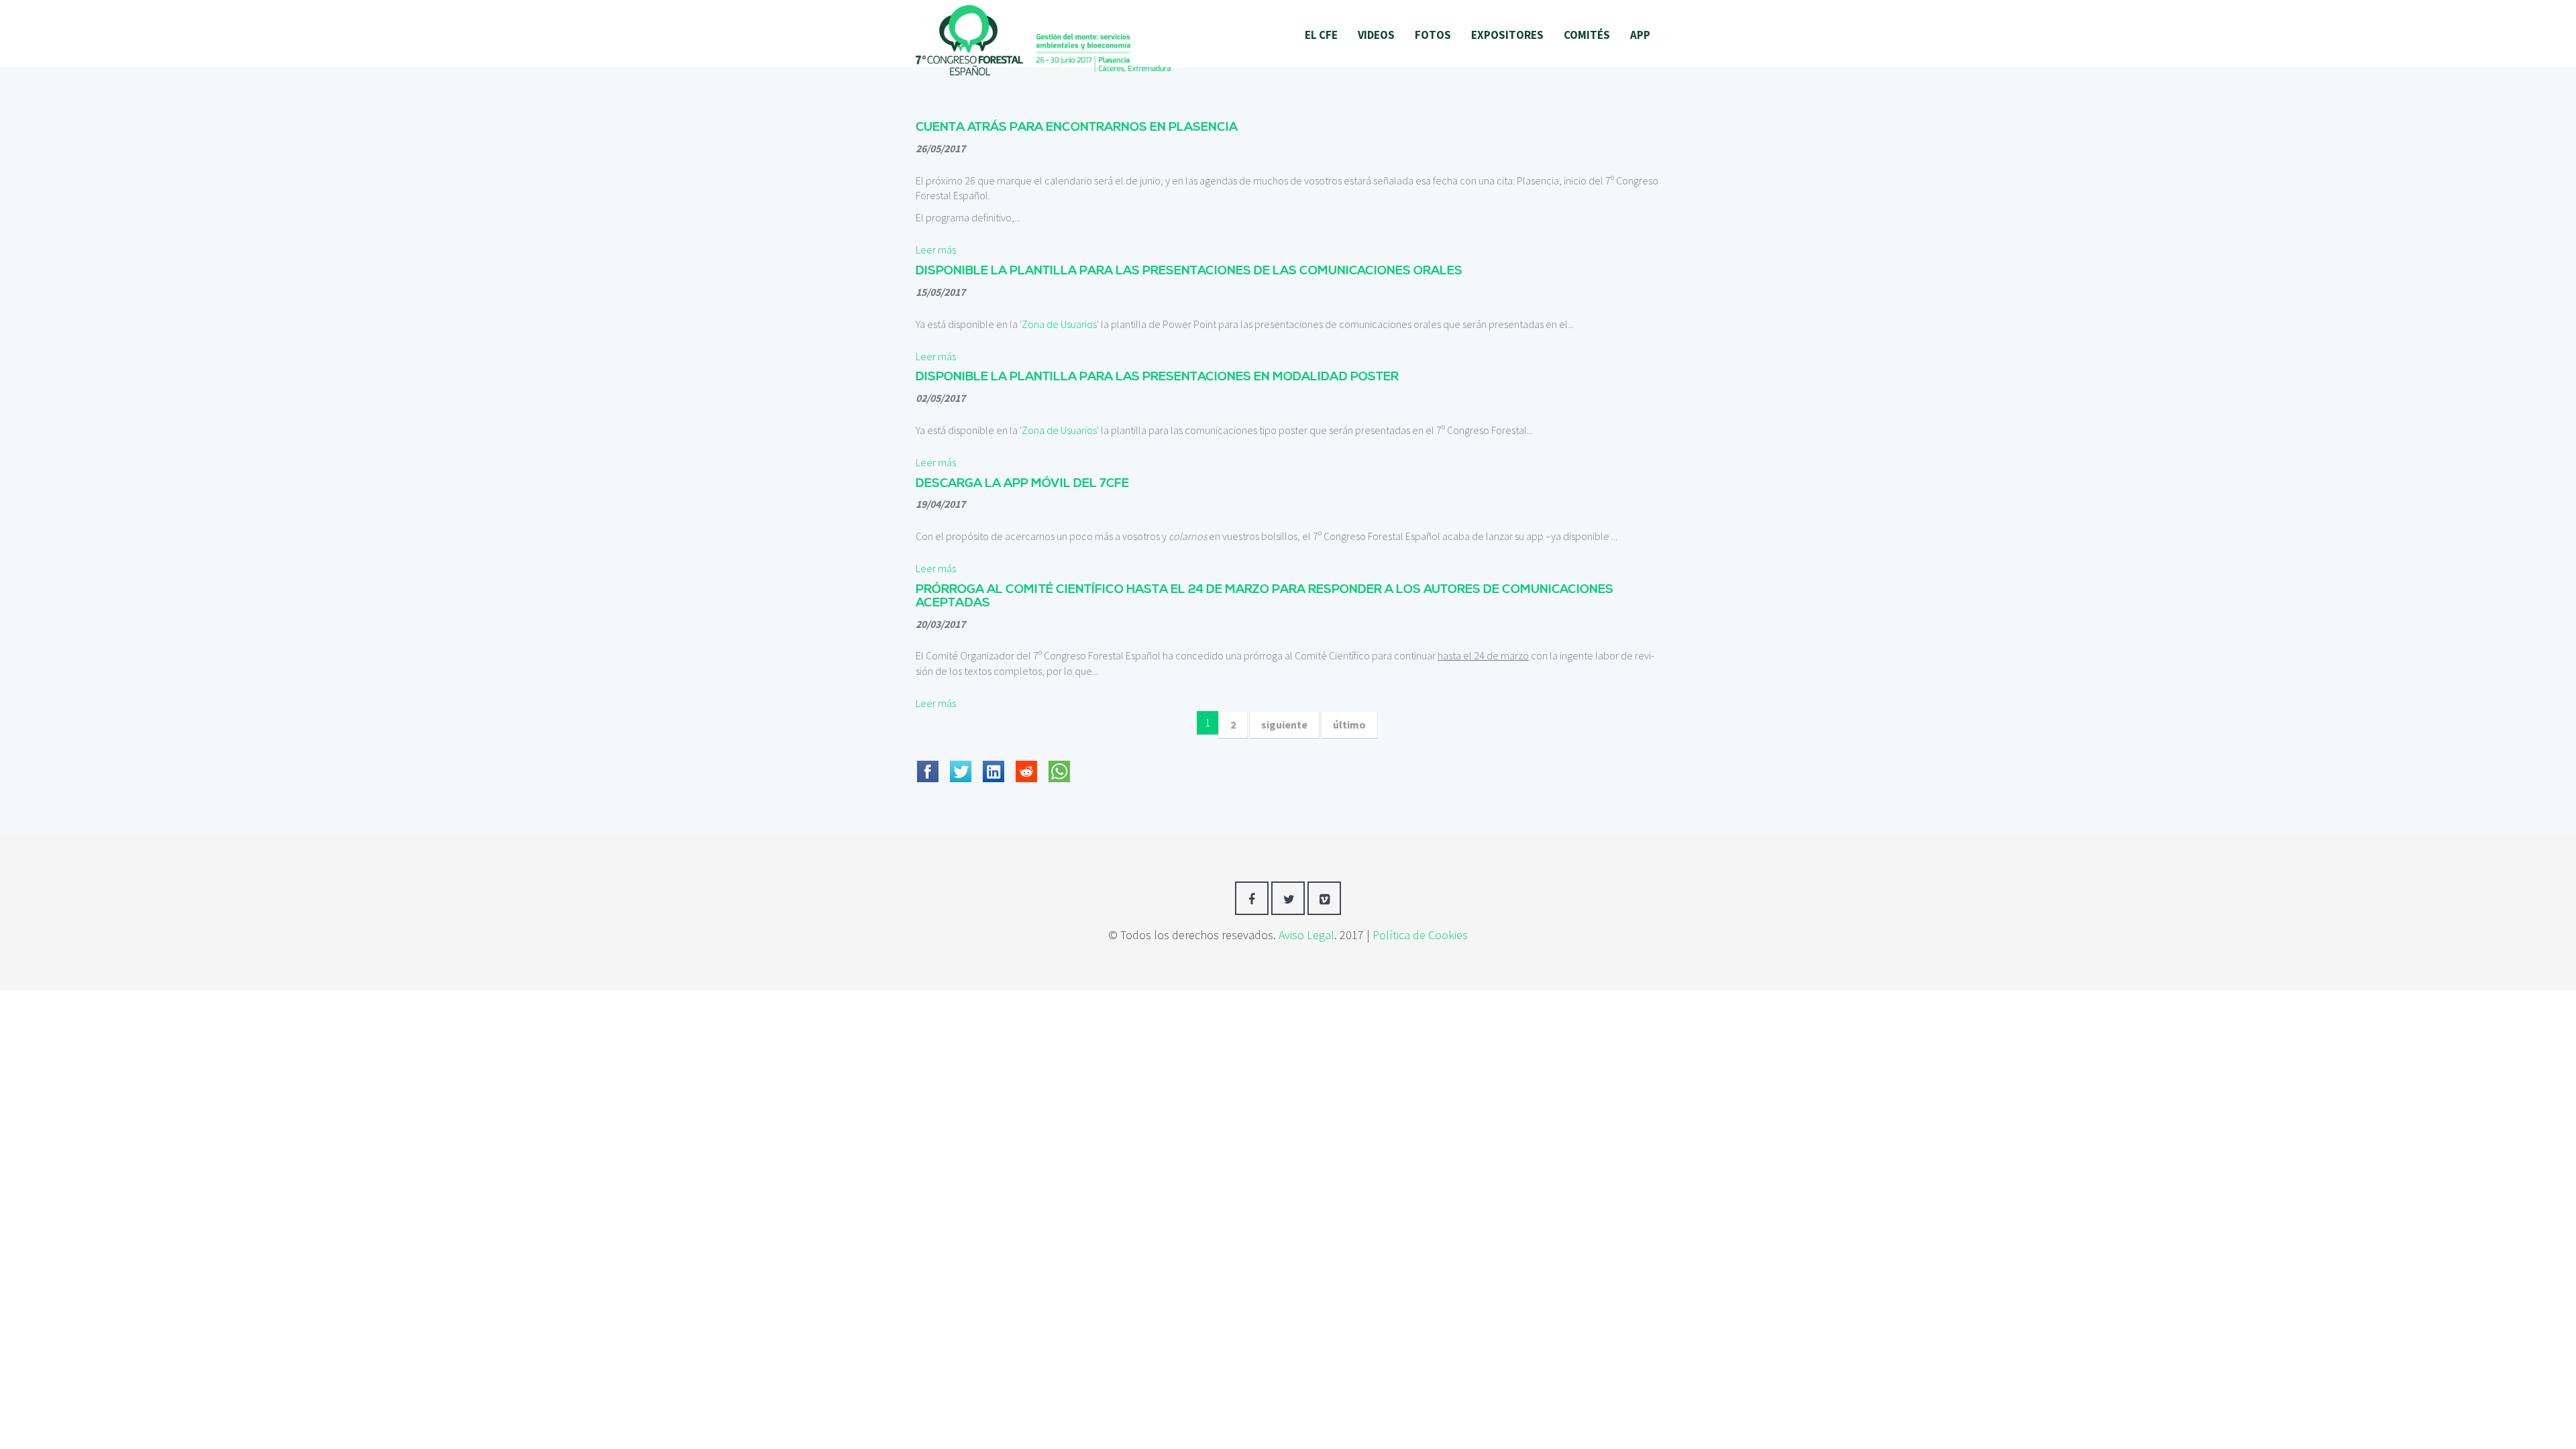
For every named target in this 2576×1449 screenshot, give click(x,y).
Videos (1376, 35)
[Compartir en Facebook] (928, 763)
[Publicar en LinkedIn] (994, 763)
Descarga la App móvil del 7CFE (1022, 483)
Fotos (1433, 35)
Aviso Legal (1306, 935)
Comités (1587, 35)
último (1349, 724)
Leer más (936, 250)
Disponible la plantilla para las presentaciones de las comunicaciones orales (1189, 271)
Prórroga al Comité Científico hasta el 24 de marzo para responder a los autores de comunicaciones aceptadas (1265, 596)
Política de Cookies (1420, 935)
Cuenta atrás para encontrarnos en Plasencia (1077, 127)
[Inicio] (1043, 39)
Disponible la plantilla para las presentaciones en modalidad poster (1157, 377)
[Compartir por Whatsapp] (1059, 763)
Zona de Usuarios (1059, 324)
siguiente (1284, 724)
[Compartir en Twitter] (961, 763)
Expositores (1507, 35)
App (1640, 35)
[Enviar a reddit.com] (1026, 763)
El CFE (1321, 35)
